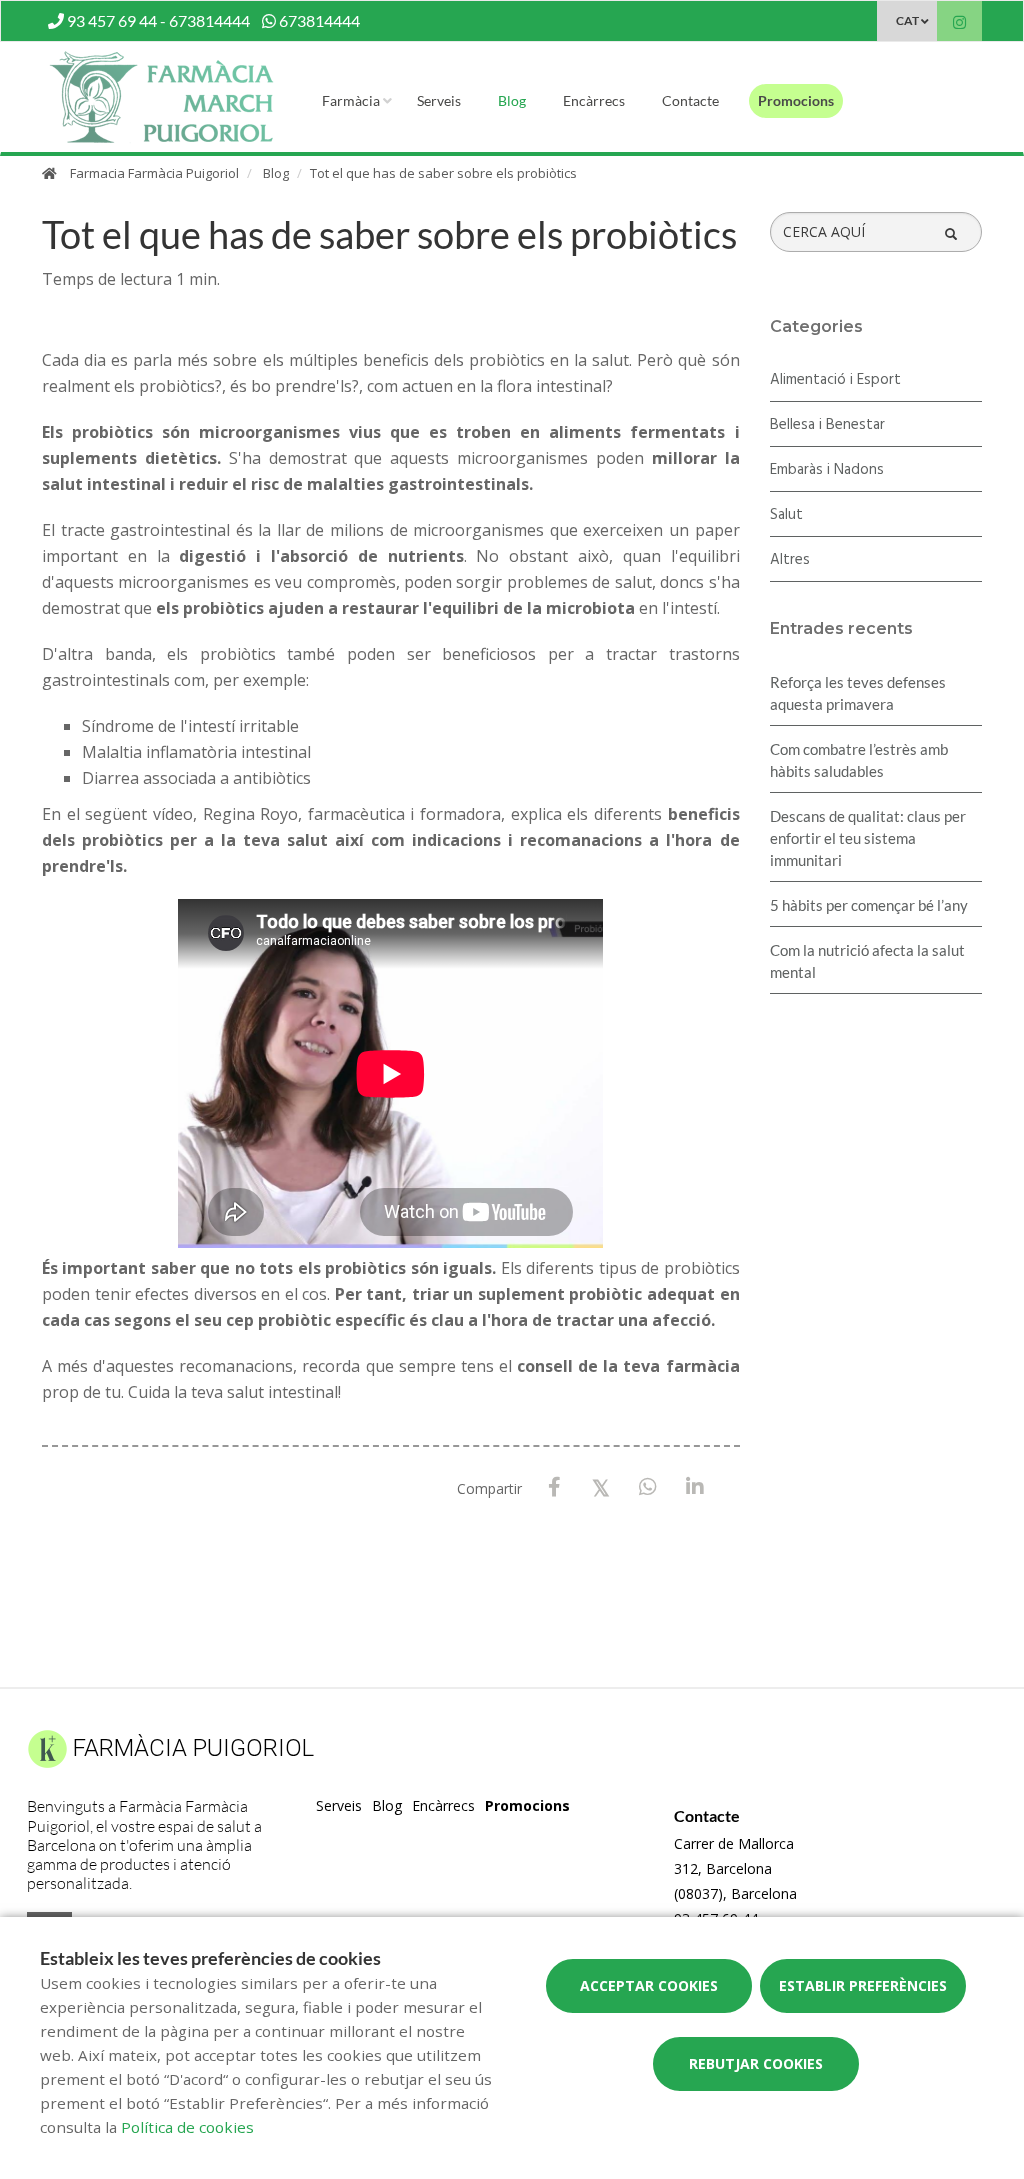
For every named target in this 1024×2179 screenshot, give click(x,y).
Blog (512, 100)
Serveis (439, 100)
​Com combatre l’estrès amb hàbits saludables (859, 760)
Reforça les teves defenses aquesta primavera (858, 693)
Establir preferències (863, 1985)
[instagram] (959, 23)
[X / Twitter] (601, 1486)
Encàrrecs (594, 100)
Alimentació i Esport (835, 380)
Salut (786, 515)
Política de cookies (187, 2127)
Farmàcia (351, 100)
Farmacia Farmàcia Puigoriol (154, 173)
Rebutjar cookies (756, 2063)
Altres (790, 560)
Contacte (690, 100)
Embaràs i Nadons (827, 470)
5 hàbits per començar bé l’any (869, 905)
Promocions (796, 100)
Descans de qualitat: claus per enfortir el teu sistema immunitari (868, 838)
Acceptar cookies (649, 1985)
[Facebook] (554, 1487)
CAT (907, 20)
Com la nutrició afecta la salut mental (867, 961)
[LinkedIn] (695, 1487)
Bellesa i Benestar (827, 425)
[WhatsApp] (648, 1487)
